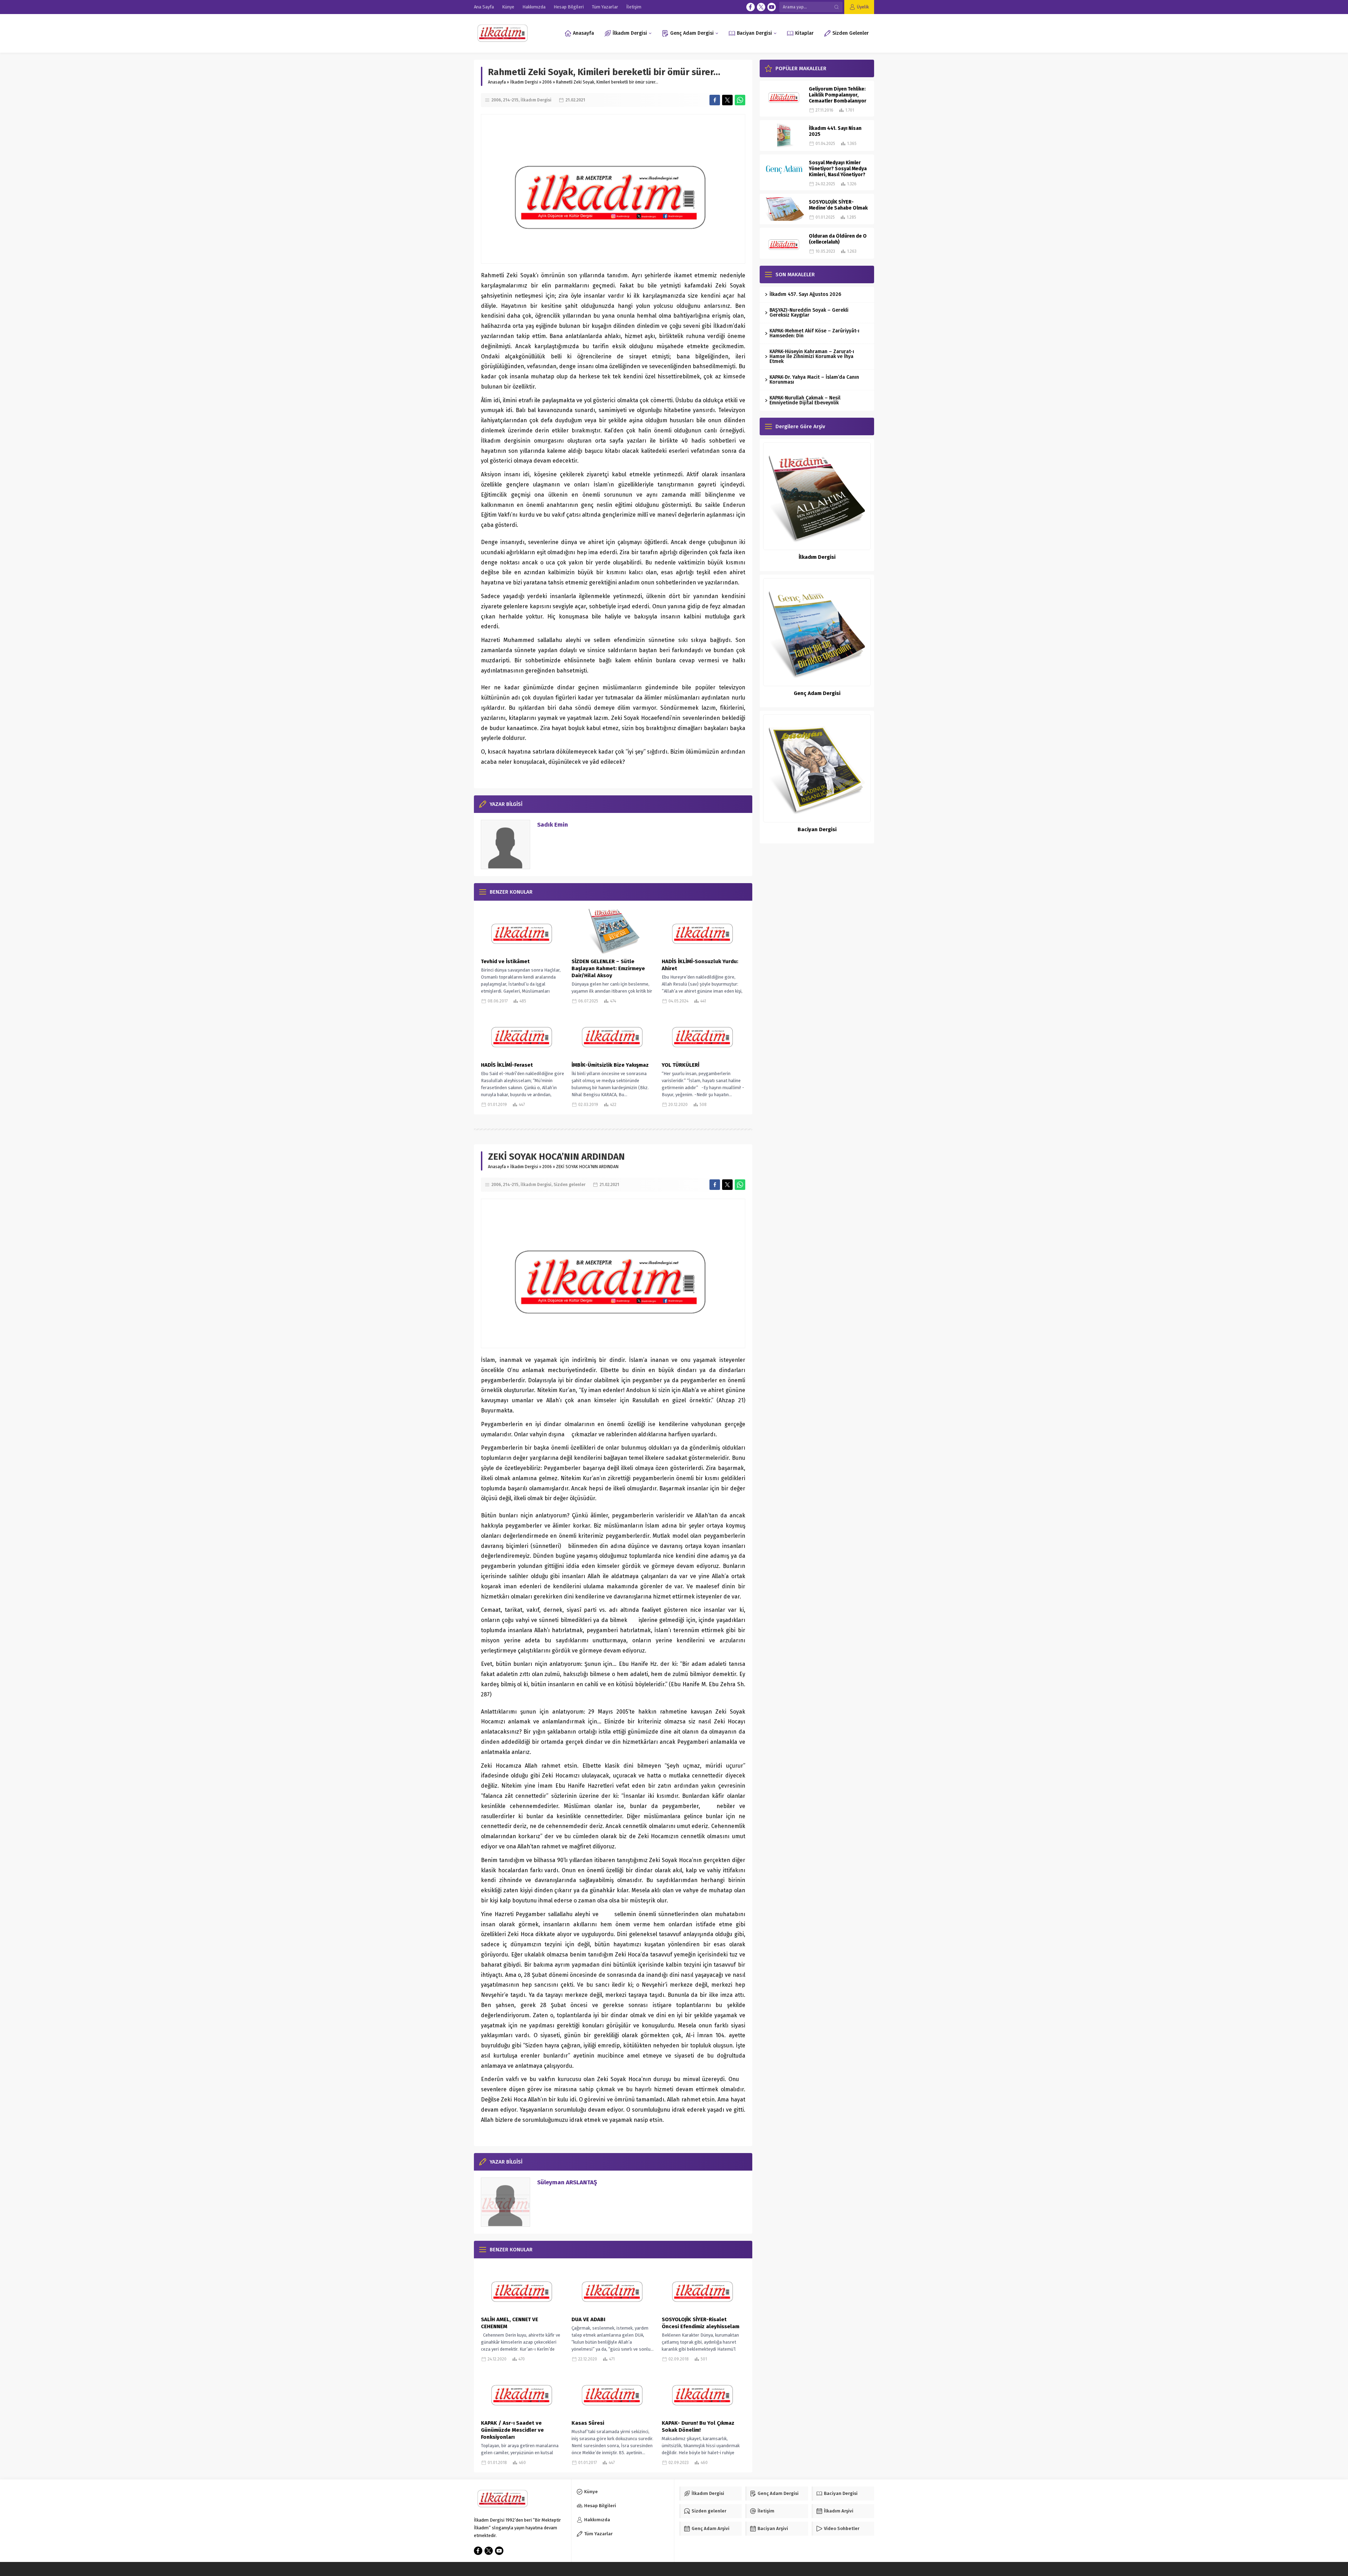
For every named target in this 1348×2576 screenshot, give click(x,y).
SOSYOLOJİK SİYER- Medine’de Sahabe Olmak (838, 205)
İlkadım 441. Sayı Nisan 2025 (835, 131)
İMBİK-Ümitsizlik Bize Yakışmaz (610, 1065)
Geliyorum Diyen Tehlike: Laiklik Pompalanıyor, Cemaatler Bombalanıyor (838, 95)
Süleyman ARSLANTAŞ (567, 2182)
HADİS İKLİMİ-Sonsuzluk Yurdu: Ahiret (700, 965)
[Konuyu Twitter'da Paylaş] (727, 100)
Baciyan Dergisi (817, 829)
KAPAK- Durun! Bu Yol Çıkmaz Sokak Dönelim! (698, 2426)
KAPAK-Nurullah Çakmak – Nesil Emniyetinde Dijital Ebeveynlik (805, 400)
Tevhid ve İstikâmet (505, 961)
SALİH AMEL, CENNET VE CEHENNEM (510, 2323)
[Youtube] (772, 7)
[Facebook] (751, 7)
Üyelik (863, 7)
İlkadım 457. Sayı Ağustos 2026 (805, 294)
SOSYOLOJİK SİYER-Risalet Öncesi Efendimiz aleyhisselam (701, 2323)
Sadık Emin (553, 825)
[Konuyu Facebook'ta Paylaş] (715, 100)
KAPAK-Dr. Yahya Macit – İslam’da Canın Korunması (814, 380)
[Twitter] (761, 7)
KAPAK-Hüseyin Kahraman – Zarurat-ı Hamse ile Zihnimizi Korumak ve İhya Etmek (812, 356)
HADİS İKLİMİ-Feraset (507, 1065)
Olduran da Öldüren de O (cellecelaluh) (838, 239)
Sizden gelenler (570, 1185)
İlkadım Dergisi (524, 82)
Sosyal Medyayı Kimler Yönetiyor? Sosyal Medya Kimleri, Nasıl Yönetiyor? (838, 169)
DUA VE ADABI (588, 2319)
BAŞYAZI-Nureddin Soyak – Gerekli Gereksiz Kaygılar (809, 313)
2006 (547, 82)
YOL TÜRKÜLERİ (680, 1065)
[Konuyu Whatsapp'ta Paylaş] (740, 100)
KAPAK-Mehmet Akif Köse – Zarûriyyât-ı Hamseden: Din (814, 333)
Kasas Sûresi (588, 2423)
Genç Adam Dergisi (817, 693)
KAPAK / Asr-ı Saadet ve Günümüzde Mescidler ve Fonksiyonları (512, 2430)
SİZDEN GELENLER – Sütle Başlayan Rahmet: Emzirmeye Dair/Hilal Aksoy (608, 968)
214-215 (511, 100)
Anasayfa (497, 82)
